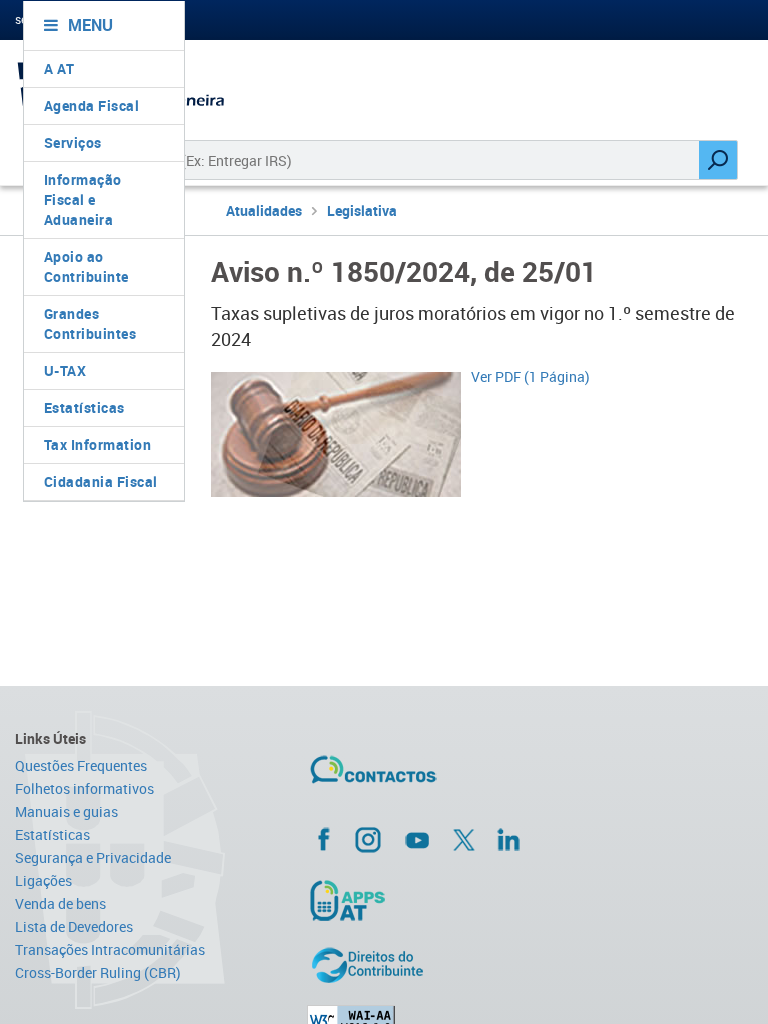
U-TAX (65, 370)
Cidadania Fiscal (101, 481)
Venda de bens (60, 903)
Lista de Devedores (74, 926)
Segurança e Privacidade (93, 857)
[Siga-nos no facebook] (434, 839)
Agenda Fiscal (92, 105)
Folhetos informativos (84, 788)
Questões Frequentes (81, 765)
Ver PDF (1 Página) (530, 376)
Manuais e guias (66, 811)
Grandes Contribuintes (90, 323)
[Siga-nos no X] (464, 840)
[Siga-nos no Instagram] (368, 839)
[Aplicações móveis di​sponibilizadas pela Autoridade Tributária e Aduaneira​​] (434, 900)
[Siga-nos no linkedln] (508, 839)
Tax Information (98, 444)
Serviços (73, 142)
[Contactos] (432, 777)
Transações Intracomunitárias (110, 949)
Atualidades (264, 210)
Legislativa (362, 210)
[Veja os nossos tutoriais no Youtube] (417, 840)
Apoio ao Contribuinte (86, 266)
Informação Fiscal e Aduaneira (83, 199)
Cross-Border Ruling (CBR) (98, 972)
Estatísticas (84, 407)
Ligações (43, 880)
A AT (59, 68)
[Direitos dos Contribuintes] (434, 965)
